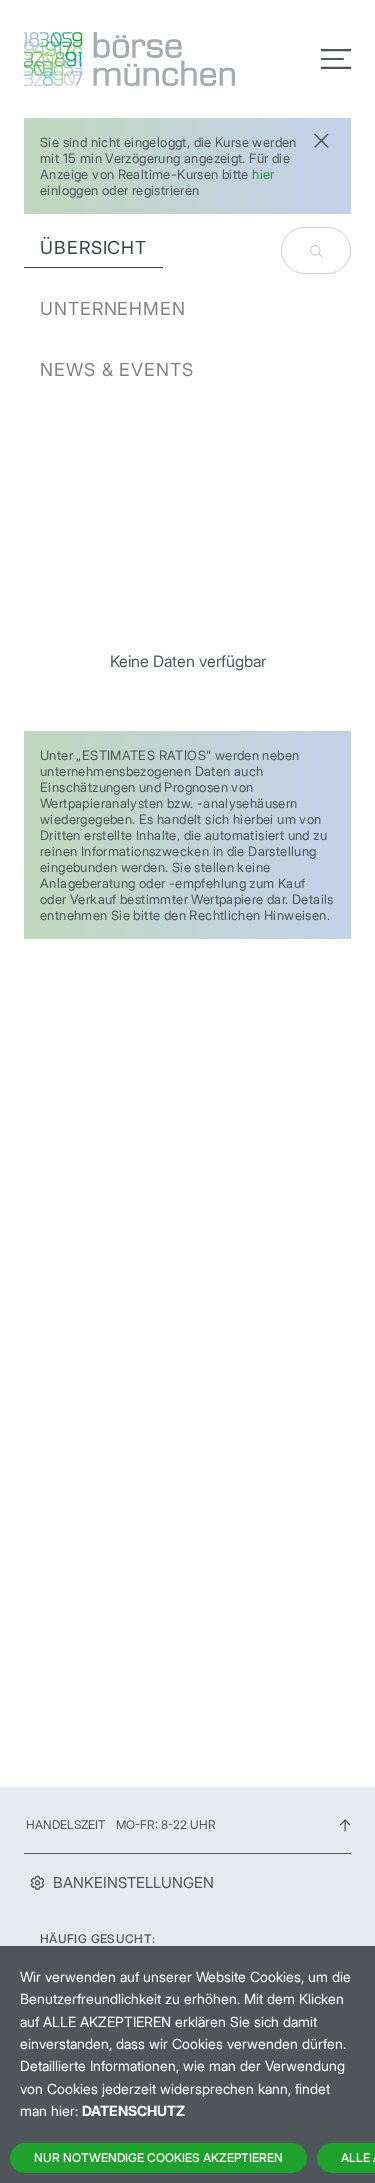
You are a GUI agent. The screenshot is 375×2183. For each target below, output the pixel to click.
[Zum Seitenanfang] (345, 1824)
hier (263, 174)
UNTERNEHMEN (113, 308)
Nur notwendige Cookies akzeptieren (158, 2157)
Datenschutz (133, 2110)
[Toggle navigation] (336, 59)
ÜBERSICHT (93, 247)
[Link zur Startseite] (100, 59)
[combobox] (316, 250)
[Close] (321, 138)
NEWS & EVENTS (117, 369)
